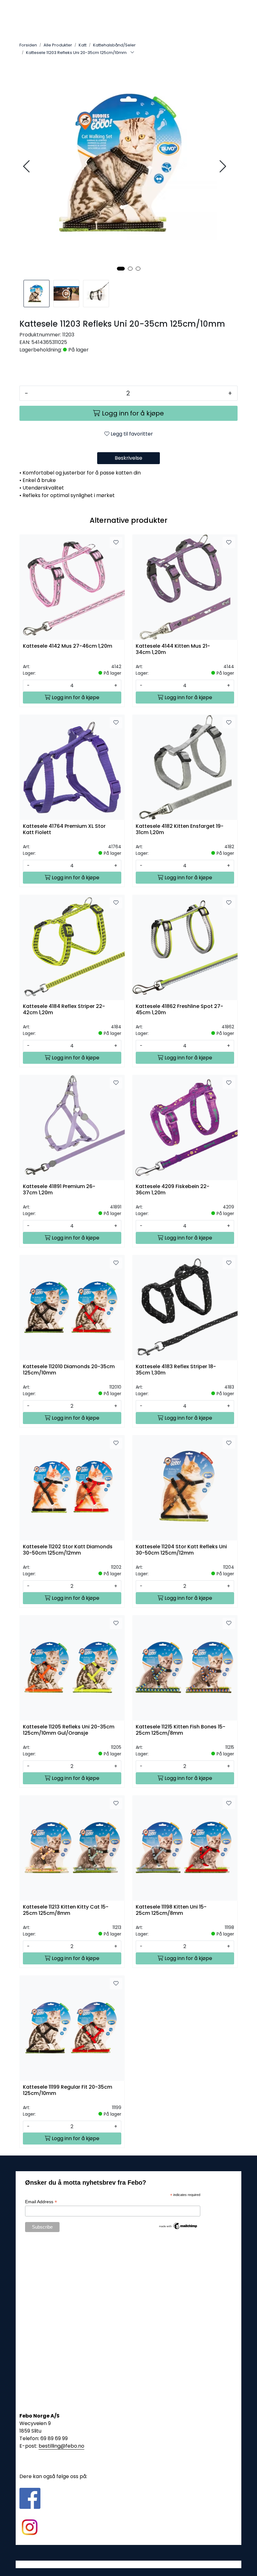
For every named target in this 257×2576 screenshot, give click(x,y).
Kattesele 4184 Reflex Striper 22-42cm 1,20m (64, 1010)
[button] (121, 269)
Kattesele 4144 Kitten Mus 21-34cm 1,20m (173, 649)
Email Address (41, 2202)
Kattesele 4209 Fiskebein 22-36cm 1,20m (173, 1190)
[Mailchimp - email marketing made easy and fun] (178, 2225)
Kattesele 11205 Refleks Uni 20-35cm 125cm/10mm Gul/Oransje (69, 1730)
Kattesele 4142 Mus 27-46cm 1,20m (68, 646)
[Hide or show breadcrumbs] (132, 53)
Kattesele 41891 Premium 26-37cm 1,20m (59, 1190)
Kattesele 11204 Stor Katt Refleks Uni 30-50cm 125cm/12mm (181, 1550)
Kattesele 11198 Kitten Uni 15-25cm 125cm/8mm (171, 1910)
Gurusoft (129, 2564)
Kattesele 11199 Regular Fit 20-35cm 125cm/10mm (68, 2090)
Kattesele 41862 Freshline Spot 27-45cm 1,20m (179, 1010)
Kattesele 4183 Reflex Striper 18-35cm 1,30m (176, 1370)
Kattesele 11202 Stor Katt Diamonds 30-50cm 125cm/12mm (68, 1550)
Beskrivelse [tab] (128, 458)
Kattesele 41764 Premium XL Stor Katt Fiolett (64, 829)
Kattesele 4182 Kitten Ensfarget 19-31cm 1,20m (180, 829)
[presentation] (27, 166)
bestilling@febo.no (61, 2446)
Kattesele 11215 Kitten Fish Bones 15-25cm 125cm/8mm (181, 1730)
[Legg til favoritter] (116, 543)
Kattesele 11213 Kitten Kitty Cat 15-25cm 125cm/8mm (66, 1910)
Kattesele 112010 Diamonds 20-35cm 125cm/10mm (69, 1370)
